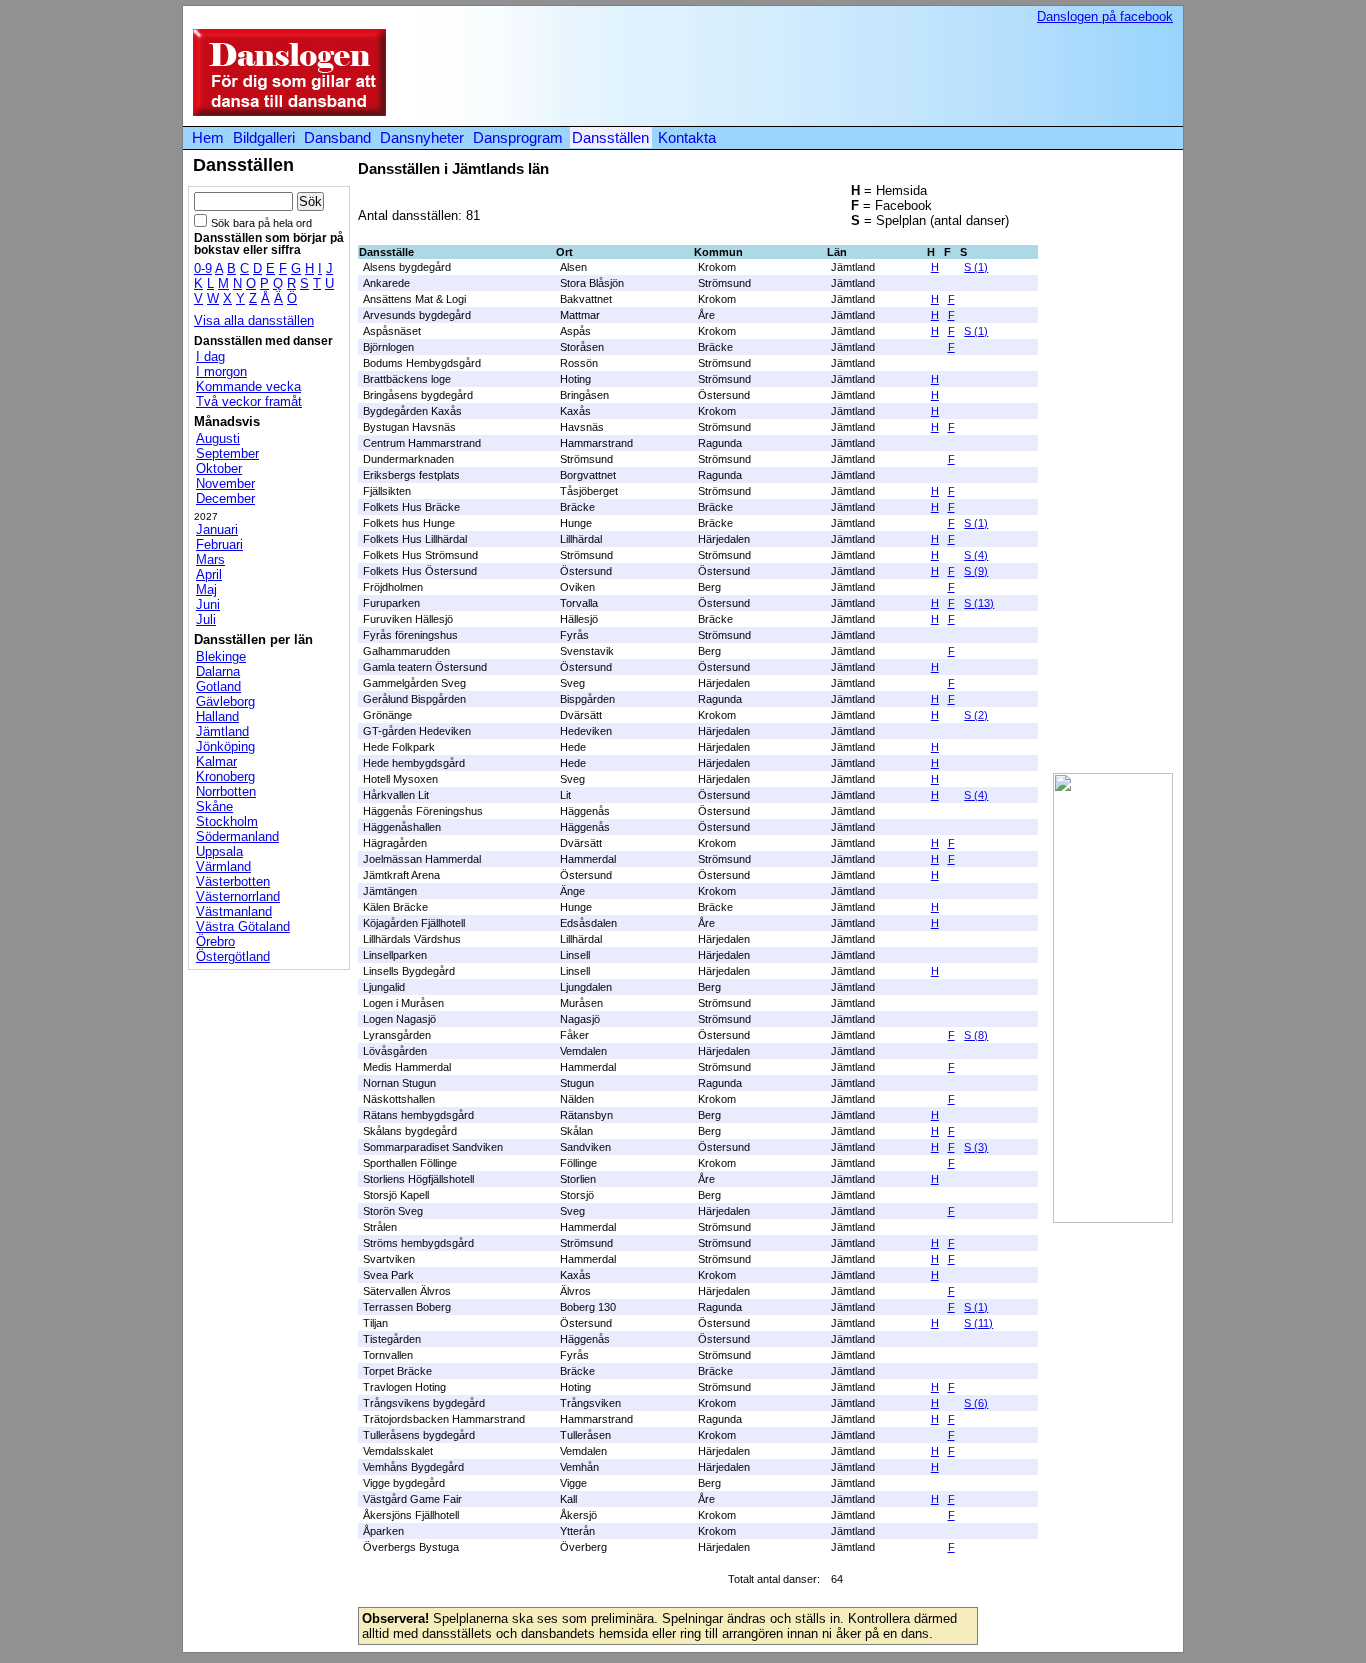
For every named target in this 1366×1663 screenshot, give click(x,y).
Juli (206, 619)
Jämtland (222, 731)
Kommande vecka (248, 386)
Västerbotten (233, 881)
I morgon (221, 371)
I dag (210, 356)
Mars (210, 559)
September (227, 453)
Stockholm (227, 821)
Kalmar (216, 761)
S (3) (976, 1147)
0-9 (203, 268)
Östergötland (233, 956)
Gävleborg (225, 701)
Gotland (218, 686)
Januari (217, 529)
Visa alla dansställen (254, 320)
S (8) (976, 1035)
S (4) (976, 555)
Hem (208, 137)
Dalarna (218, 671)
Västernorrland (238, 896)
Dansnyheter (422, 137)
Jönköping (225, 746)
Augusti (218, 438)
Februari (219, 544)
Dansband (337, 137)
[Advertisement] (807, 74)
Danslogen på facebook (1105, 16)
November (225, 483)
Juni (208, 604)
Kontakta (687, 137)
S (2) (976, 715)
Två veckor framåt (249, 401)
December (225, 498)
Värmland (223, 866)
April (209, 574)
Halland (217, 716)
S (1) (976, 267)
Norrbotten (226, 791)
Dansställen (610, 137)
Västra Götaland (243, 926)
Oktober (219, 468)
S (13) (979, 603)
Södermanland (237, 836)
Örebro (215, 941)
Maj (206, 589)
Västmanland (234, 911)
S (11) (978, 1323)
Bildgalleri (264, 137)
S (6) (976, 1403)
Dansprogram (518, 137)
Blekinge (221, 656)
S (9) (976, 571)
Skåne (214, 806)
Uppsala (219, 851)
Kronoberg (225, 776)
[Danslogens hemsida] (284, 111)
